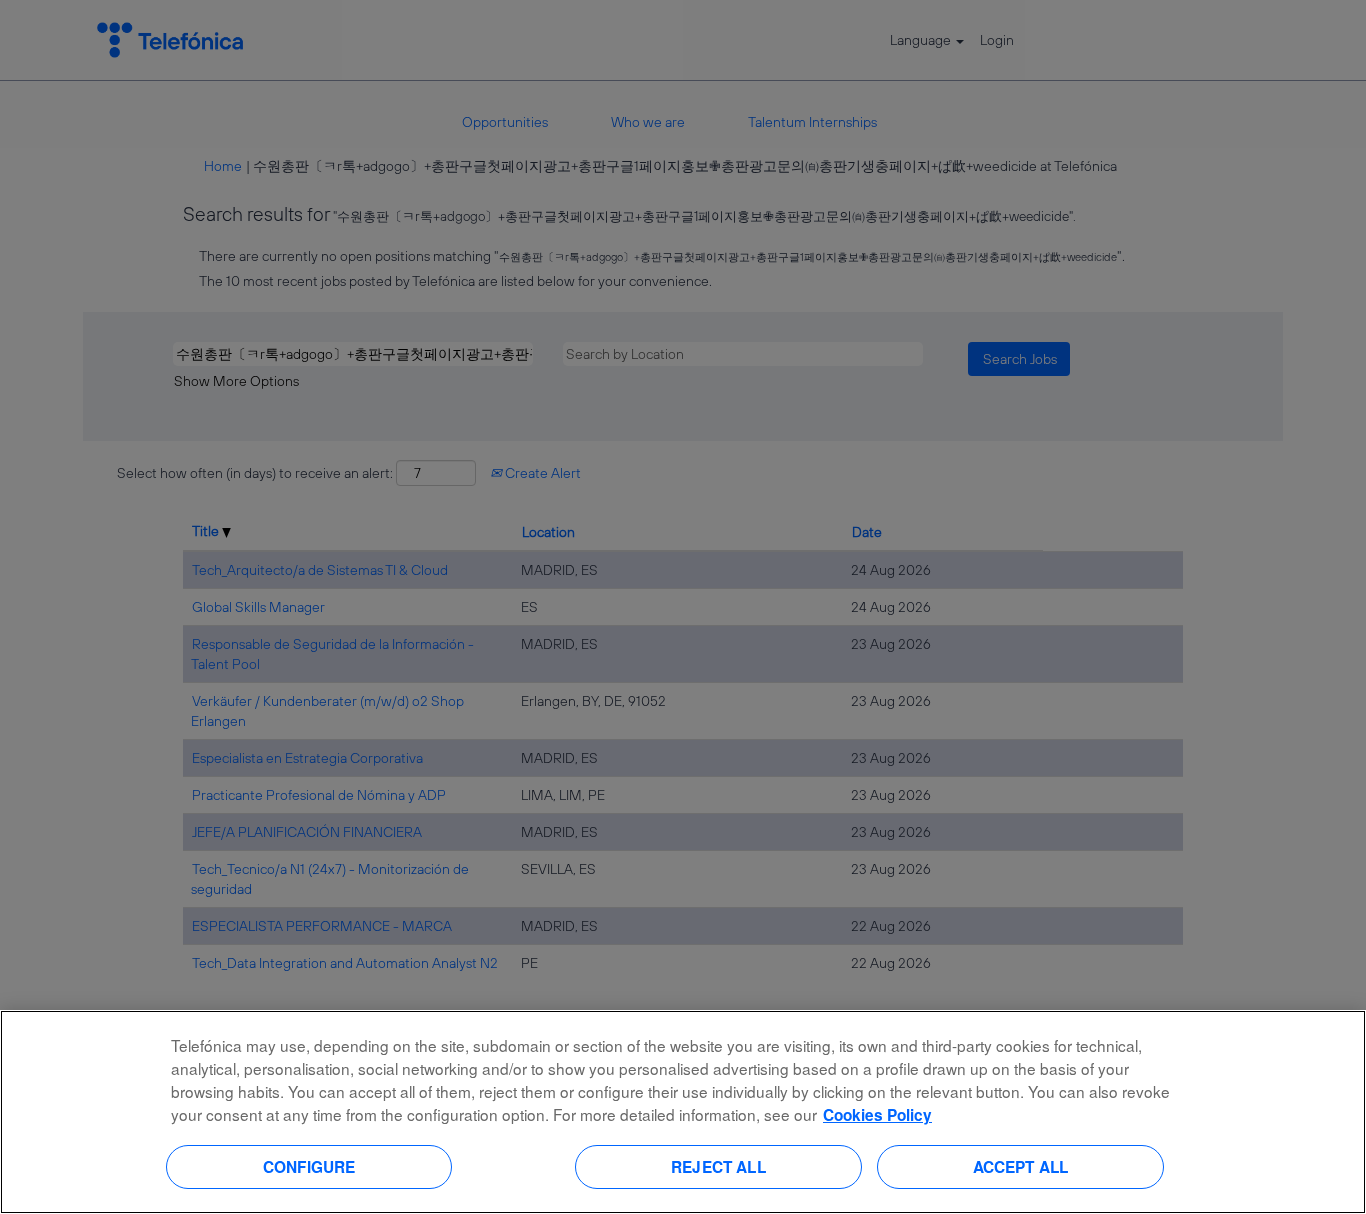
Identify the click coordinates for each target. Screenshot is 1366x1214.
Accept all (1021, 1166)
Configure (309, 1166)
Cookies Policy (877, 1115)
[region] (683, 1112)
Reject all (718, 1166)
